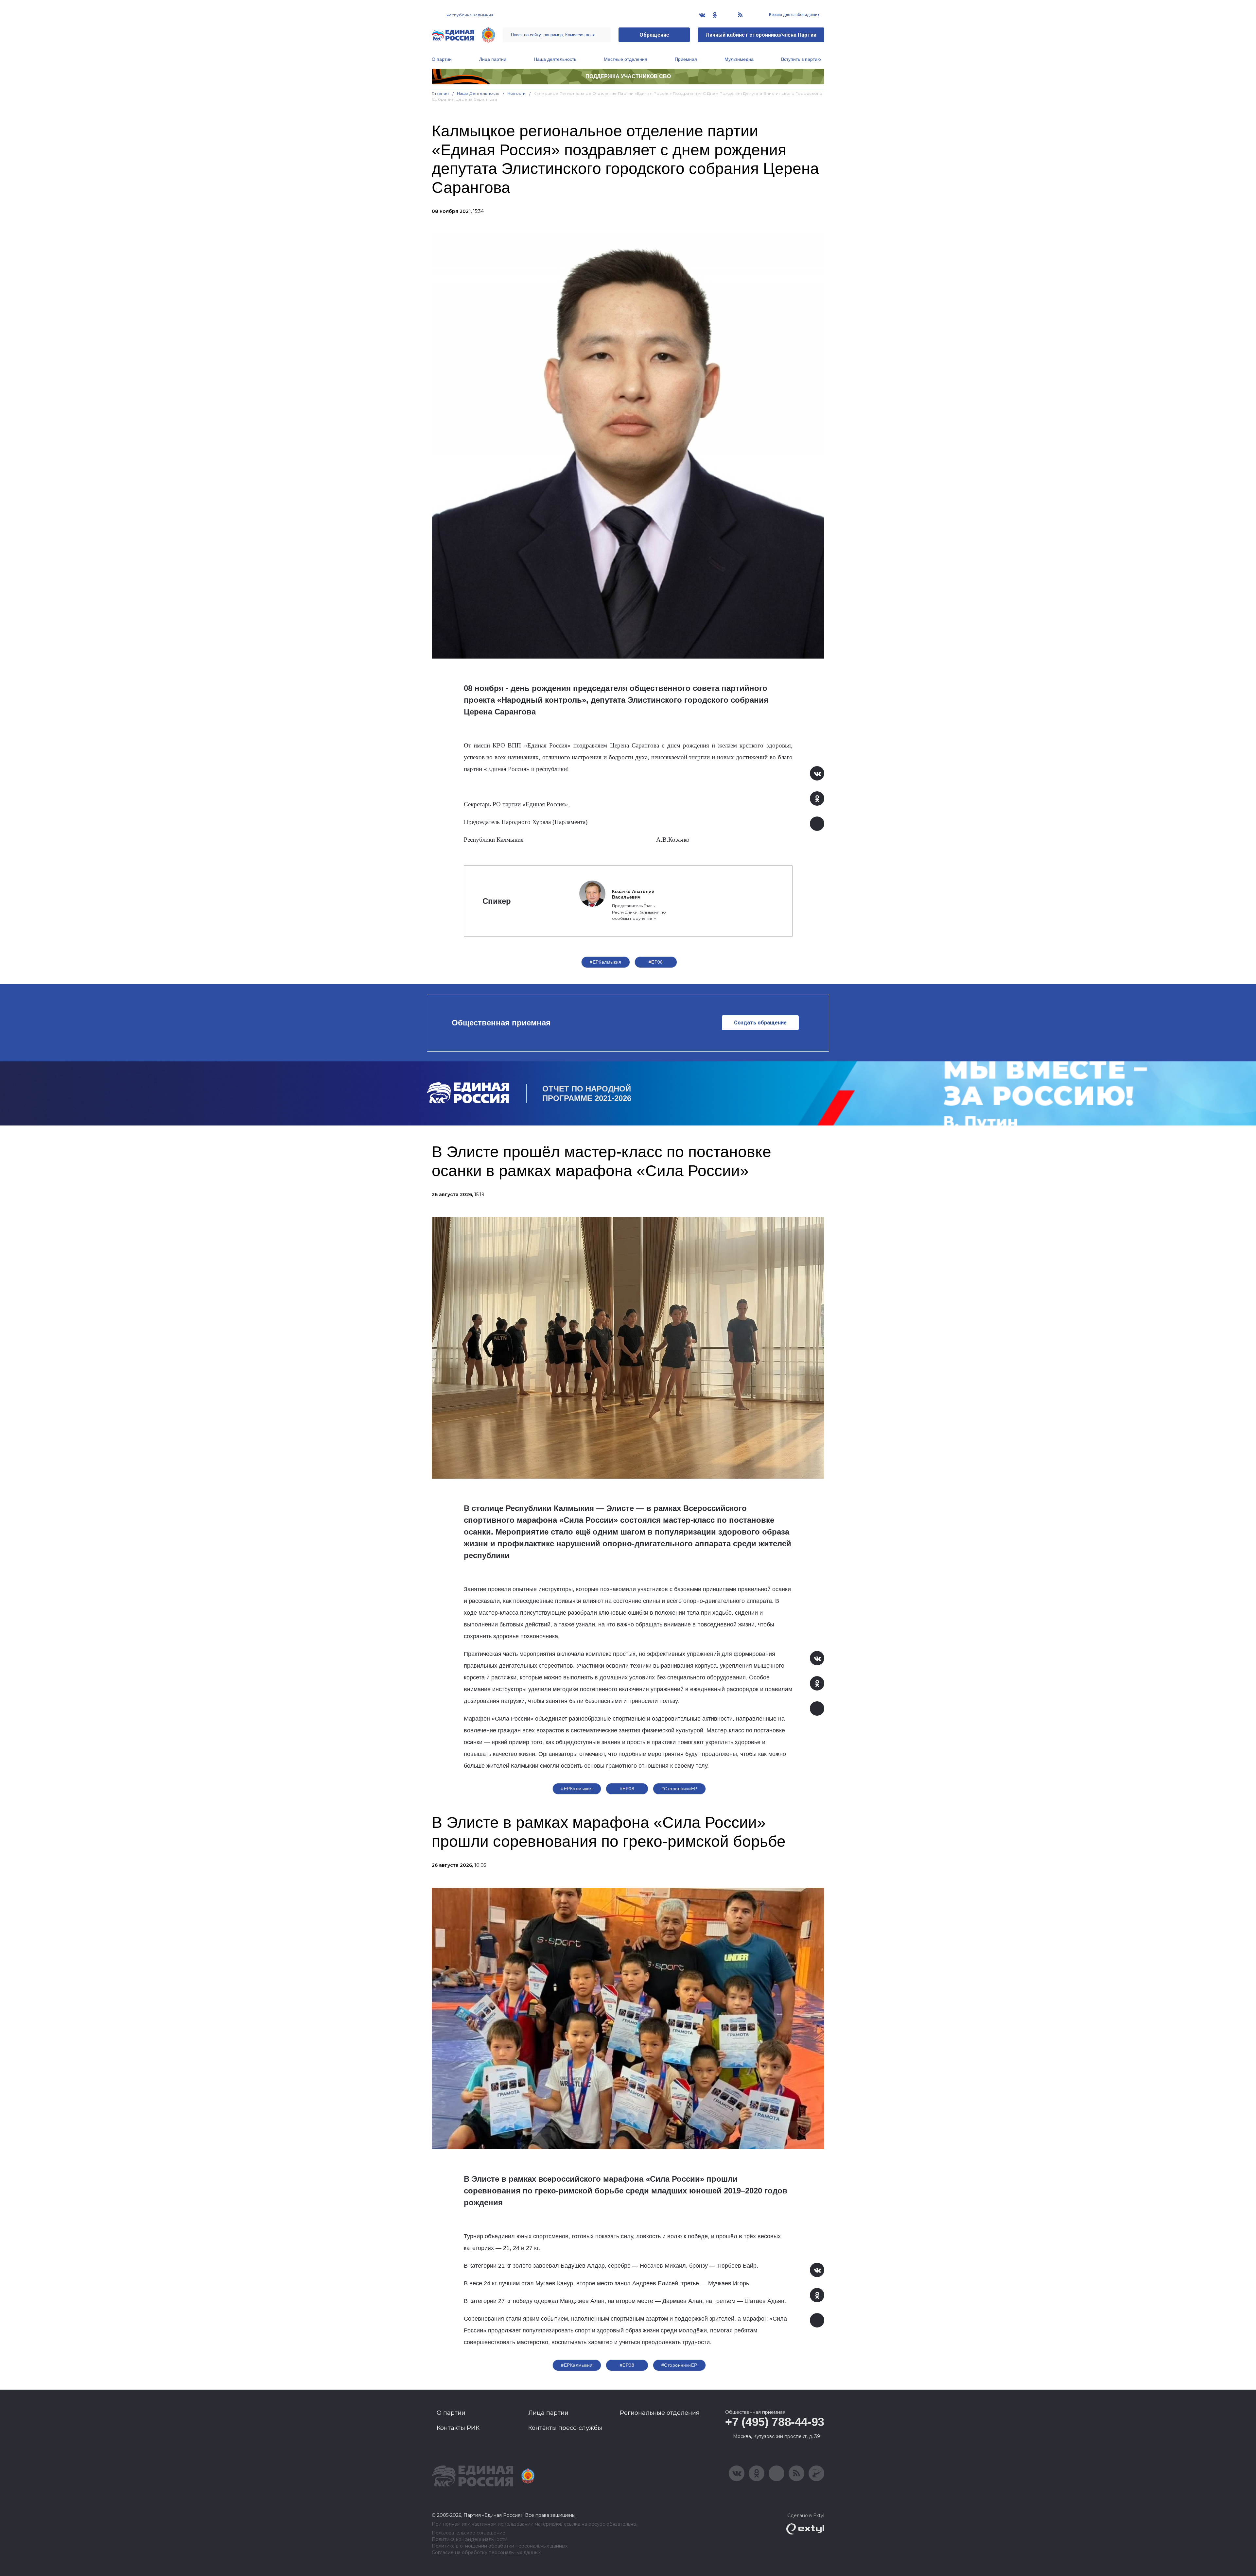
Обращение (654, 35)
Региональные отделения (660, 2413)
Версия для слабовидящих (794, 15)
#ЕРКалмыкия (606, 962)
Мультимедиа (739, 59)
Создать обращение (760, 1023)
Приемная (686, 59)
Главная (440, 93)
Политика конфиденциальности (470, 2540)
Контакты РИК (458, 2428)
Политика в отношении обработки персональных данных (500, 2546)
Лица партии (493, 59)
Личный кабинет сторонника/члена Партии (761, 35)
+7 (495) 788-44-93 (775, 2422)
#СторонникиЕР (679, 1789)
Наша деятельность (555, 59)
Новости (517, 93)
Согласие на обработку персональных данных (486, 2553)
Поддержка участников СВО (628, 76)
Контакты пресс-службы (565, 2428)
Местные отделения (626, 59)
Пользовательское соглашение (469, 2533)
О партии (442, 59)
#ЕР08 (656, 962)
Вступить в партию (801, 59)
